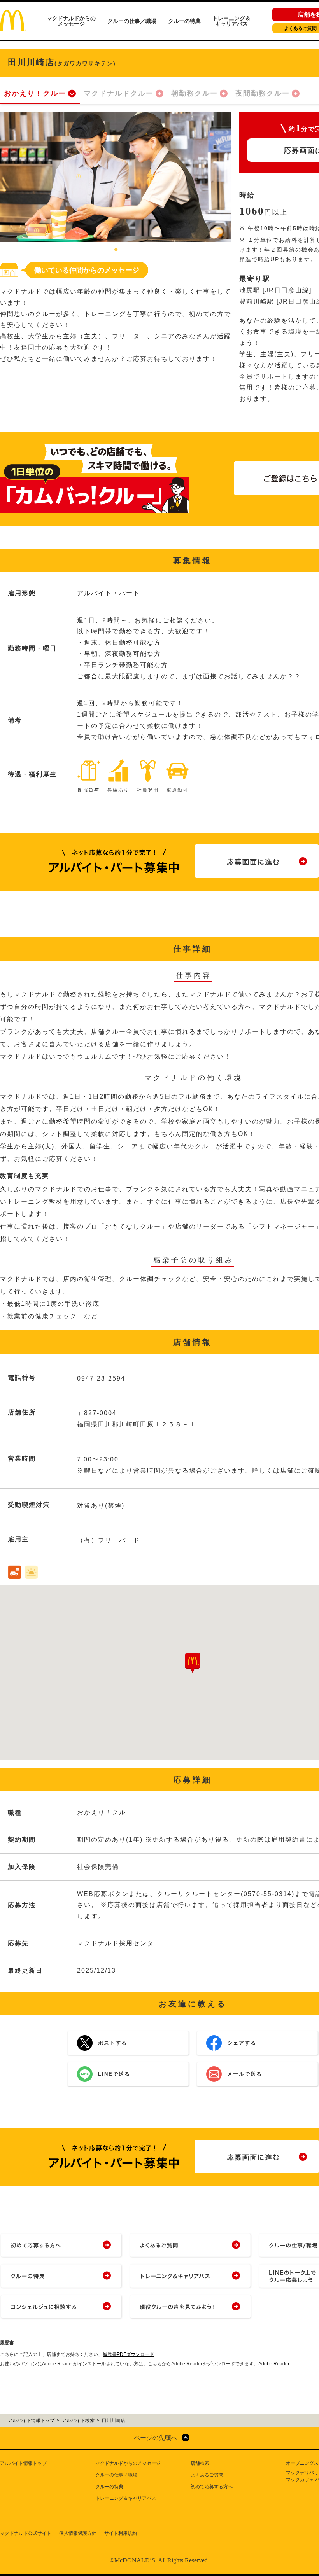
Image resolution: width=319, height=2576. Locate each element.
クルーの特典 (184, 21)
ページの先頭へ (156, 2438)
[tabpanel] (116, 177)
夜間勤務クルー (263, 93)
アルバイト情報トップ (23, 2463)
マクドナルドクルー (119, 93)
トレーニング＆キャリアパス (231, 21)
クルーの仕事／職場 (132, 21)
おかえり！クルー (35, 93)
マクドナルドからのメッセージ (71, 21)
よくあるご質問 (207, 2475)
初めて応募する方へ (212, 2487)
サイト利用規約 (121, 2533)
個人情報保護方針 (78, 2533)
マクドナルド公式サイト (26, 2533)
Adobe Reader (274, 2364)
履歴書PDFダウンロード (128, 2354)
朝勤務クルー (195, 93)
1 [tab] (116, 250)
